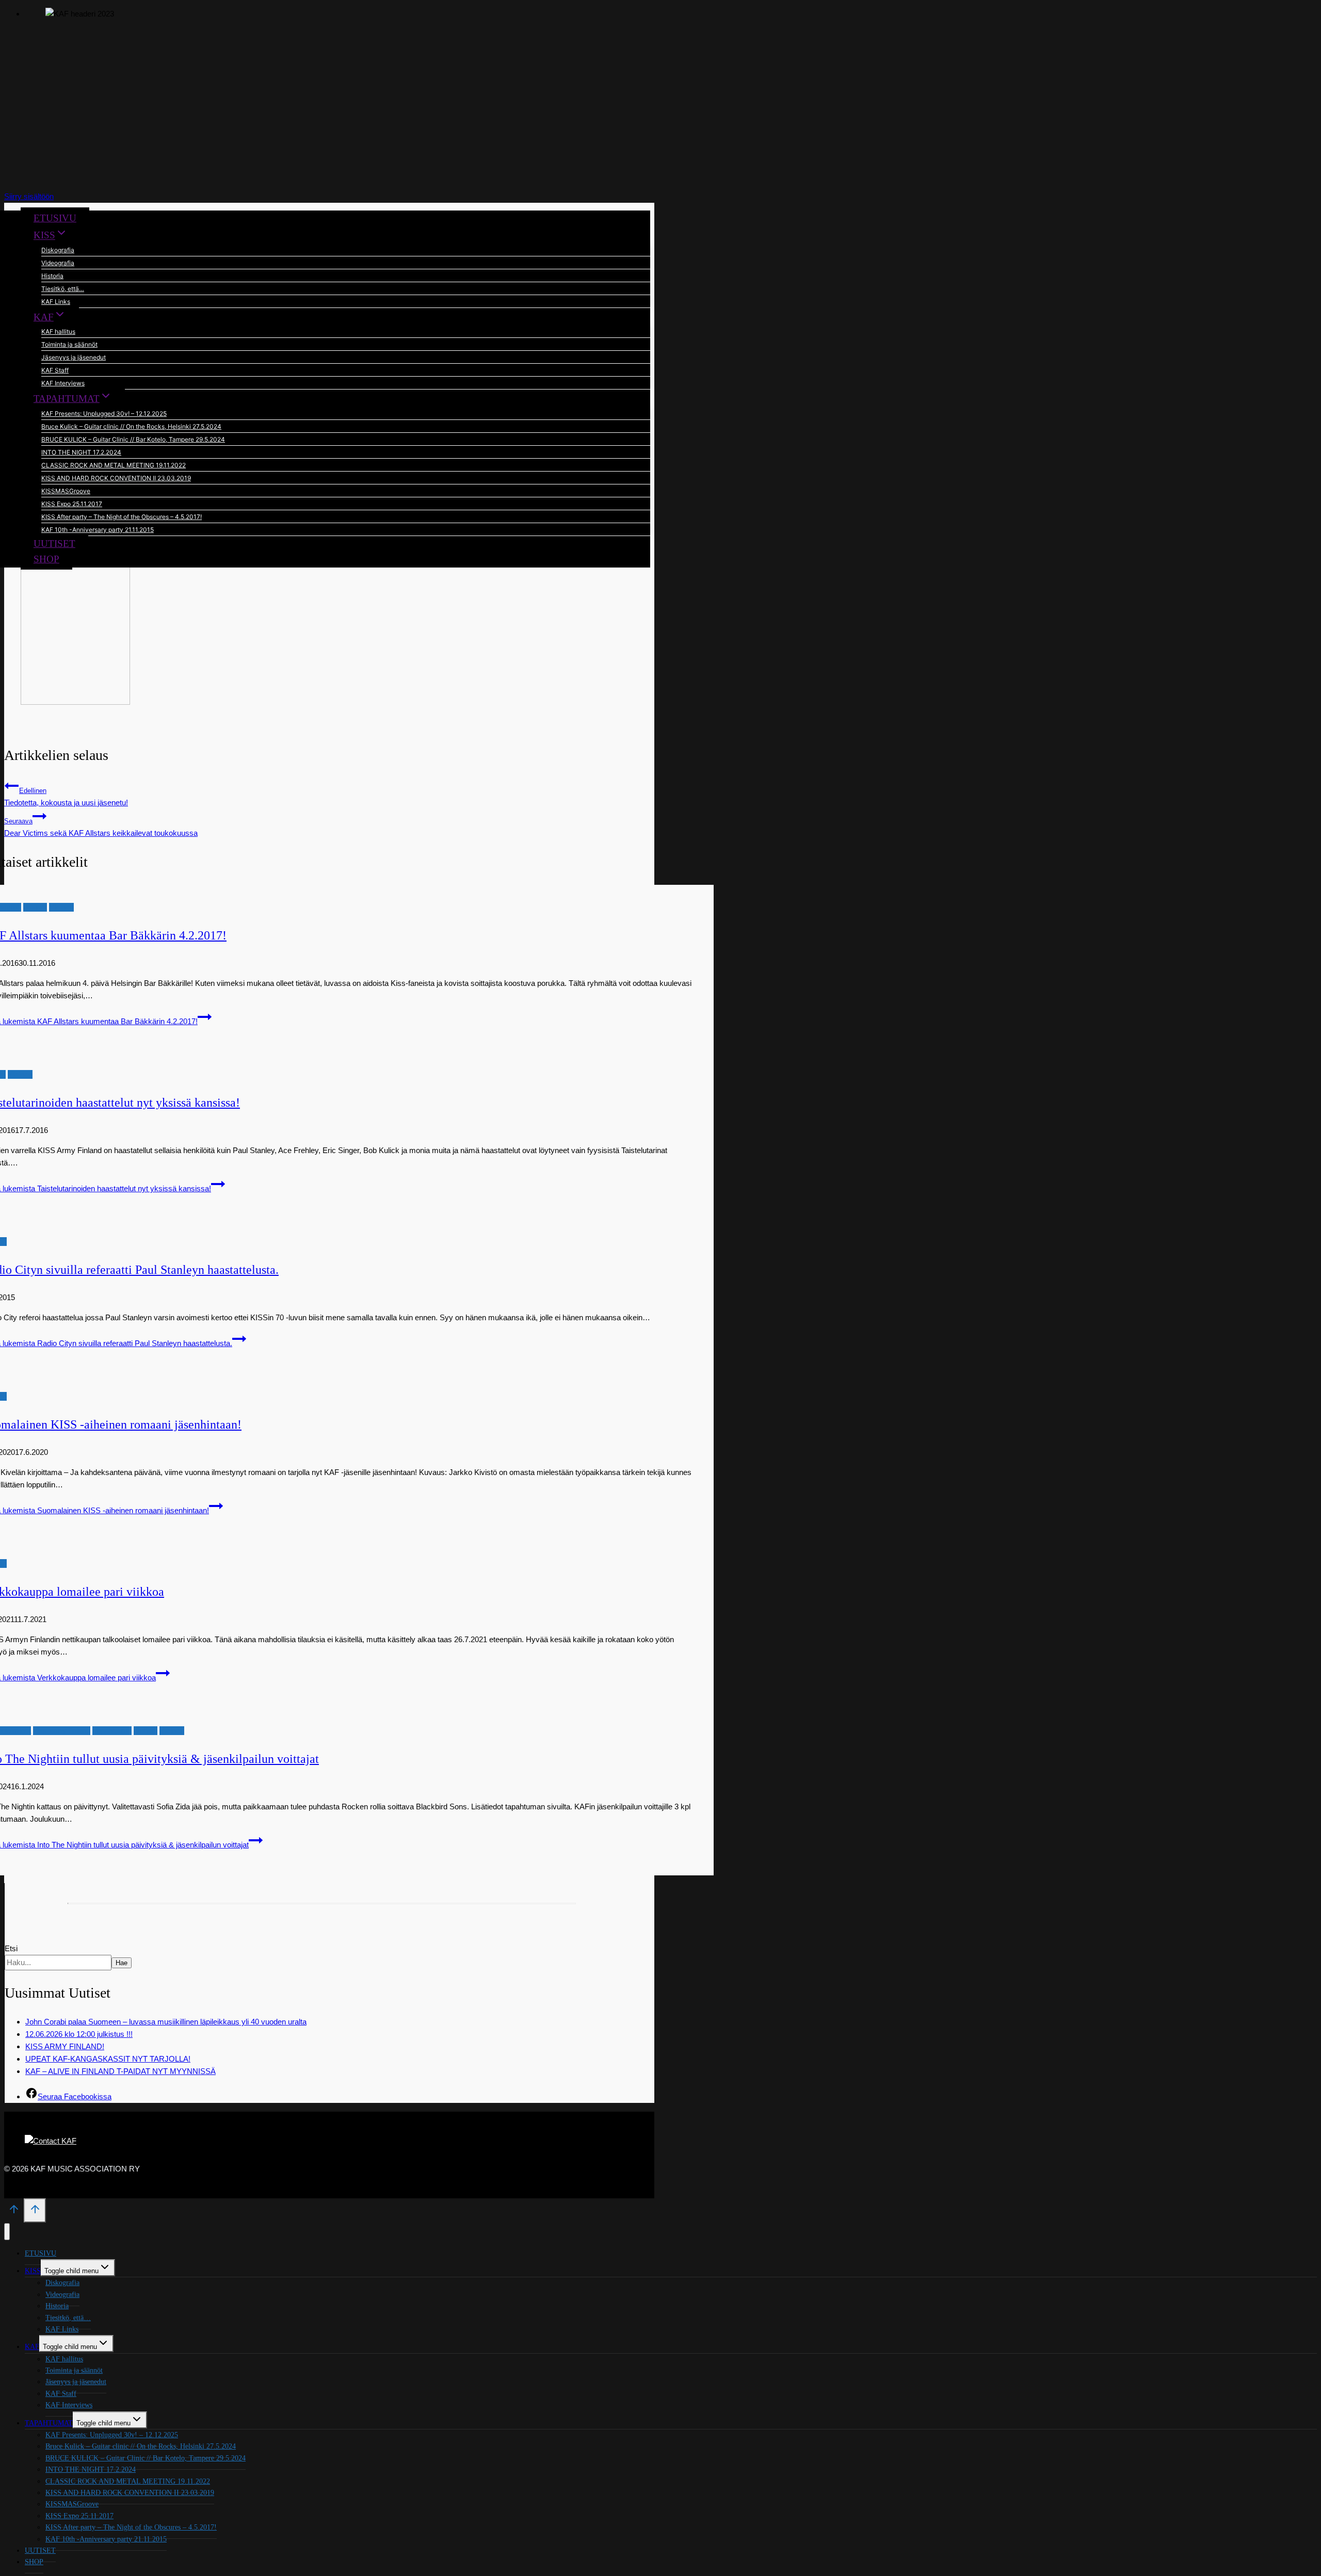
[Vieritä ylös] (14, 2212)
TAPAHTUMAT (49, 2423)
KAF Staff (55, 370)
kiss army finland (62, 1731)
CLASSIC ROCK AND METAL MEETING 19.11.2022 (114, 465)
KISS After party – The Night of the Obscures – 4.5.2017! (122, 517)
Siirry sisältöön (29, 196)
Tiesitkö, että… (63, 289)
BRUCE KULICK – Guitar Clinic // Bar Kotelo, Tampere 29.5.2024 (133, 439)
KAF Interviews (63, 383)
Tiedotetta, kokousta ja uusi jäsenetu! (66, 797)
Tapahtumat (112, 1731)
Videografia (58, 263)
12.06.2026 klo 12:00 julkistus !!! (79, 2034)
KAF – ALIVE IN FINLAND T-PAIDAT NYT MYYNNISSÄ (120, 2071)
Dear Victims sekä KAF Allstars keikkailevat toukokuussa (101, 828)
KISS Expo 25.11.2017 (72, 504)
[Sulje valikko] (7, 2232)
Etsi (11, 1948)
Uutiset (35, 907)
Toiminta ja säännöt (69, 344)
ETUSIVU (55, 218)
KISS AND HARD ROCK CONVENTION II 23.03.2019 (116, 478)
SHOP (46, 559)
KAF (32, 2347)
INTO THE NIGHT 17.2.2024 (81, 452)
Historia (52, 276)
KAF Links (56, 302)
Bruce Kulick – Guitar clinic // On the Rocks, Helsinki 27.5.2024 (131, 426)
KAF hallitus (58, 331)
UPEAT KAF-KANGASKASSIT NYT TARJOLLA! (108, 2059)
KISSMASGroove (66, 491)
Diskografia (58, 250)
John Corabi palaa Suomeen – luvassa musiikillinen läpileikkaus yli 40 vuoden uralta (166, 2022)
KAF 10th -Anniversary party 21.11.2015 (98, 530)
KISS (33, 2271)
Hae (122, 1963)
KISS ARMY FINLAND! (65, 2046)
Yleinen (61, 907)
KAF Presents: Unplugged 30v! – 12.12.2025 (104, 414)
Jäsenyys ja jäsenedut (74, 357)
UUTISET (54, 544)
